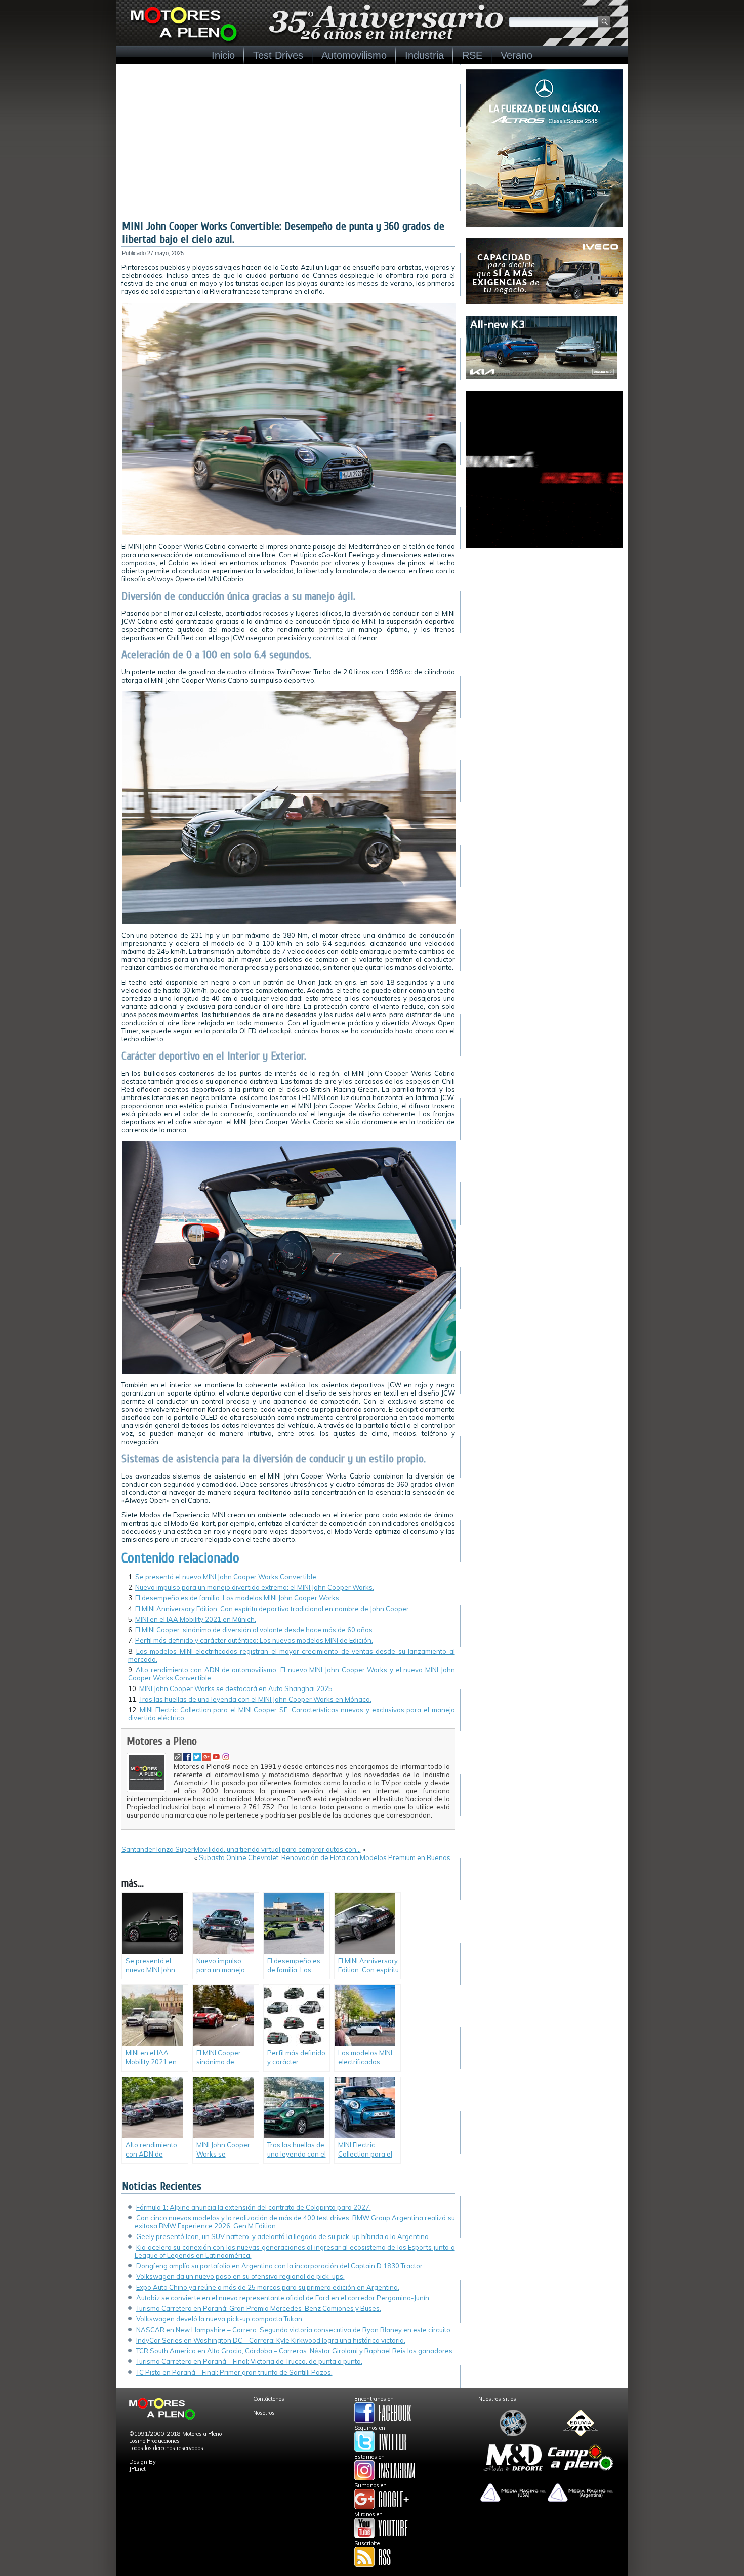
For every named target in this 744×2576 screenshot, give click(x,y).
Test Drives (278, 55)
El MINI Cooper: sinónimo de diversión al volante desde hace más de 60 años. (255, 1630)
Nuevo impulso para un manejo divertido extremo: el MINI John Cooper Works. (255, 1587)
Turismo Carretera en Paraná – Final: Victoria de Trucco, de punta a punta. (249, 2361)
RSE (472, 55)
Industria (424, 55)
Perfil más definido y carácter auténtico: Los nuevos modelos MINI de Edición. (254, 1640)
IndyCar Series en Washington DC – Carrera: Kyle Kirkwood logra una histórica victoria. (271, 2340)
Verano (516, 55)
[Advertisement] (288, 144)
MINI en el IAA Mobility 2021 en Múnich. (196, 1619)
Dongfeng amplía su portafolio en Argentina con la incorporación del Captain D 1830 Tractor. (280, 2266)
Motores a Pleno (162, 1741)
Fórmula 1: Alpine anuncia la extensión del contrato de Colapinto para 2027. (254, 2207)
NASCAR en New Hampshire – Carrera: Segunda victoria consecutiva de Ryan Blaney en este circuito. (294, 2330)
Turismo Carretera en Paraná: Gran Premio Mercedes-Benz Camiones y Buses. (259, 2308)
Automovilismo (354, 55)
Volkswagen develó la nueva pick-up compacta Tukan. (220, 2319)
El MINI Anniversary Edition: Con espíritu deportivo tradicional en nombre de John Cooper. (273, 1609)
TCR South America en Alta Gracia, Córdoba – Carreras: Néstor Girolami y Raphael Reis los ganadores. (295, 2351)
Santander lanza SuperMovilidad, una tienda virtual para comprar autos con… (241, 1849)
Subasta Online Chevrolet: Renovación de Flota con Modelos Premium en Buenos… (327, 1857)
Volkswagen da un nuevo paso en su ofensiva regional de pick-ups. (240, 2276)
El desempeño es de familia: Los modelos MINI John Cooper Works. (238, 1598)
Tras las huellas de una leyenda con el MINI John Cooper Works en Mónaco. (255, 1699)
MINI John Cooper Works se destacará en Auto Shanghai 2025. (237, 1688)
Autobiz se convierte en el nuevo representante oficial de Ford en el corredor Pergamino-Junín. (283, 2298)
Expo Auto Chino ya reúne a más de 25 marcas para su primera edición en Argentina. (268, 2287)
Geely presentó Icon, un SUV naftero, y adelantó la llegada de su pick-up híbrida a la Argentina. (283, 2236)
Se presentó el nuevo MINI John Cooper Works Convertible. (226, 1577)
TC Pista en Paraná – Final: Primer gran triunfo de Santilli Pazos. (234, 2372)
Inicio (223, 55)
